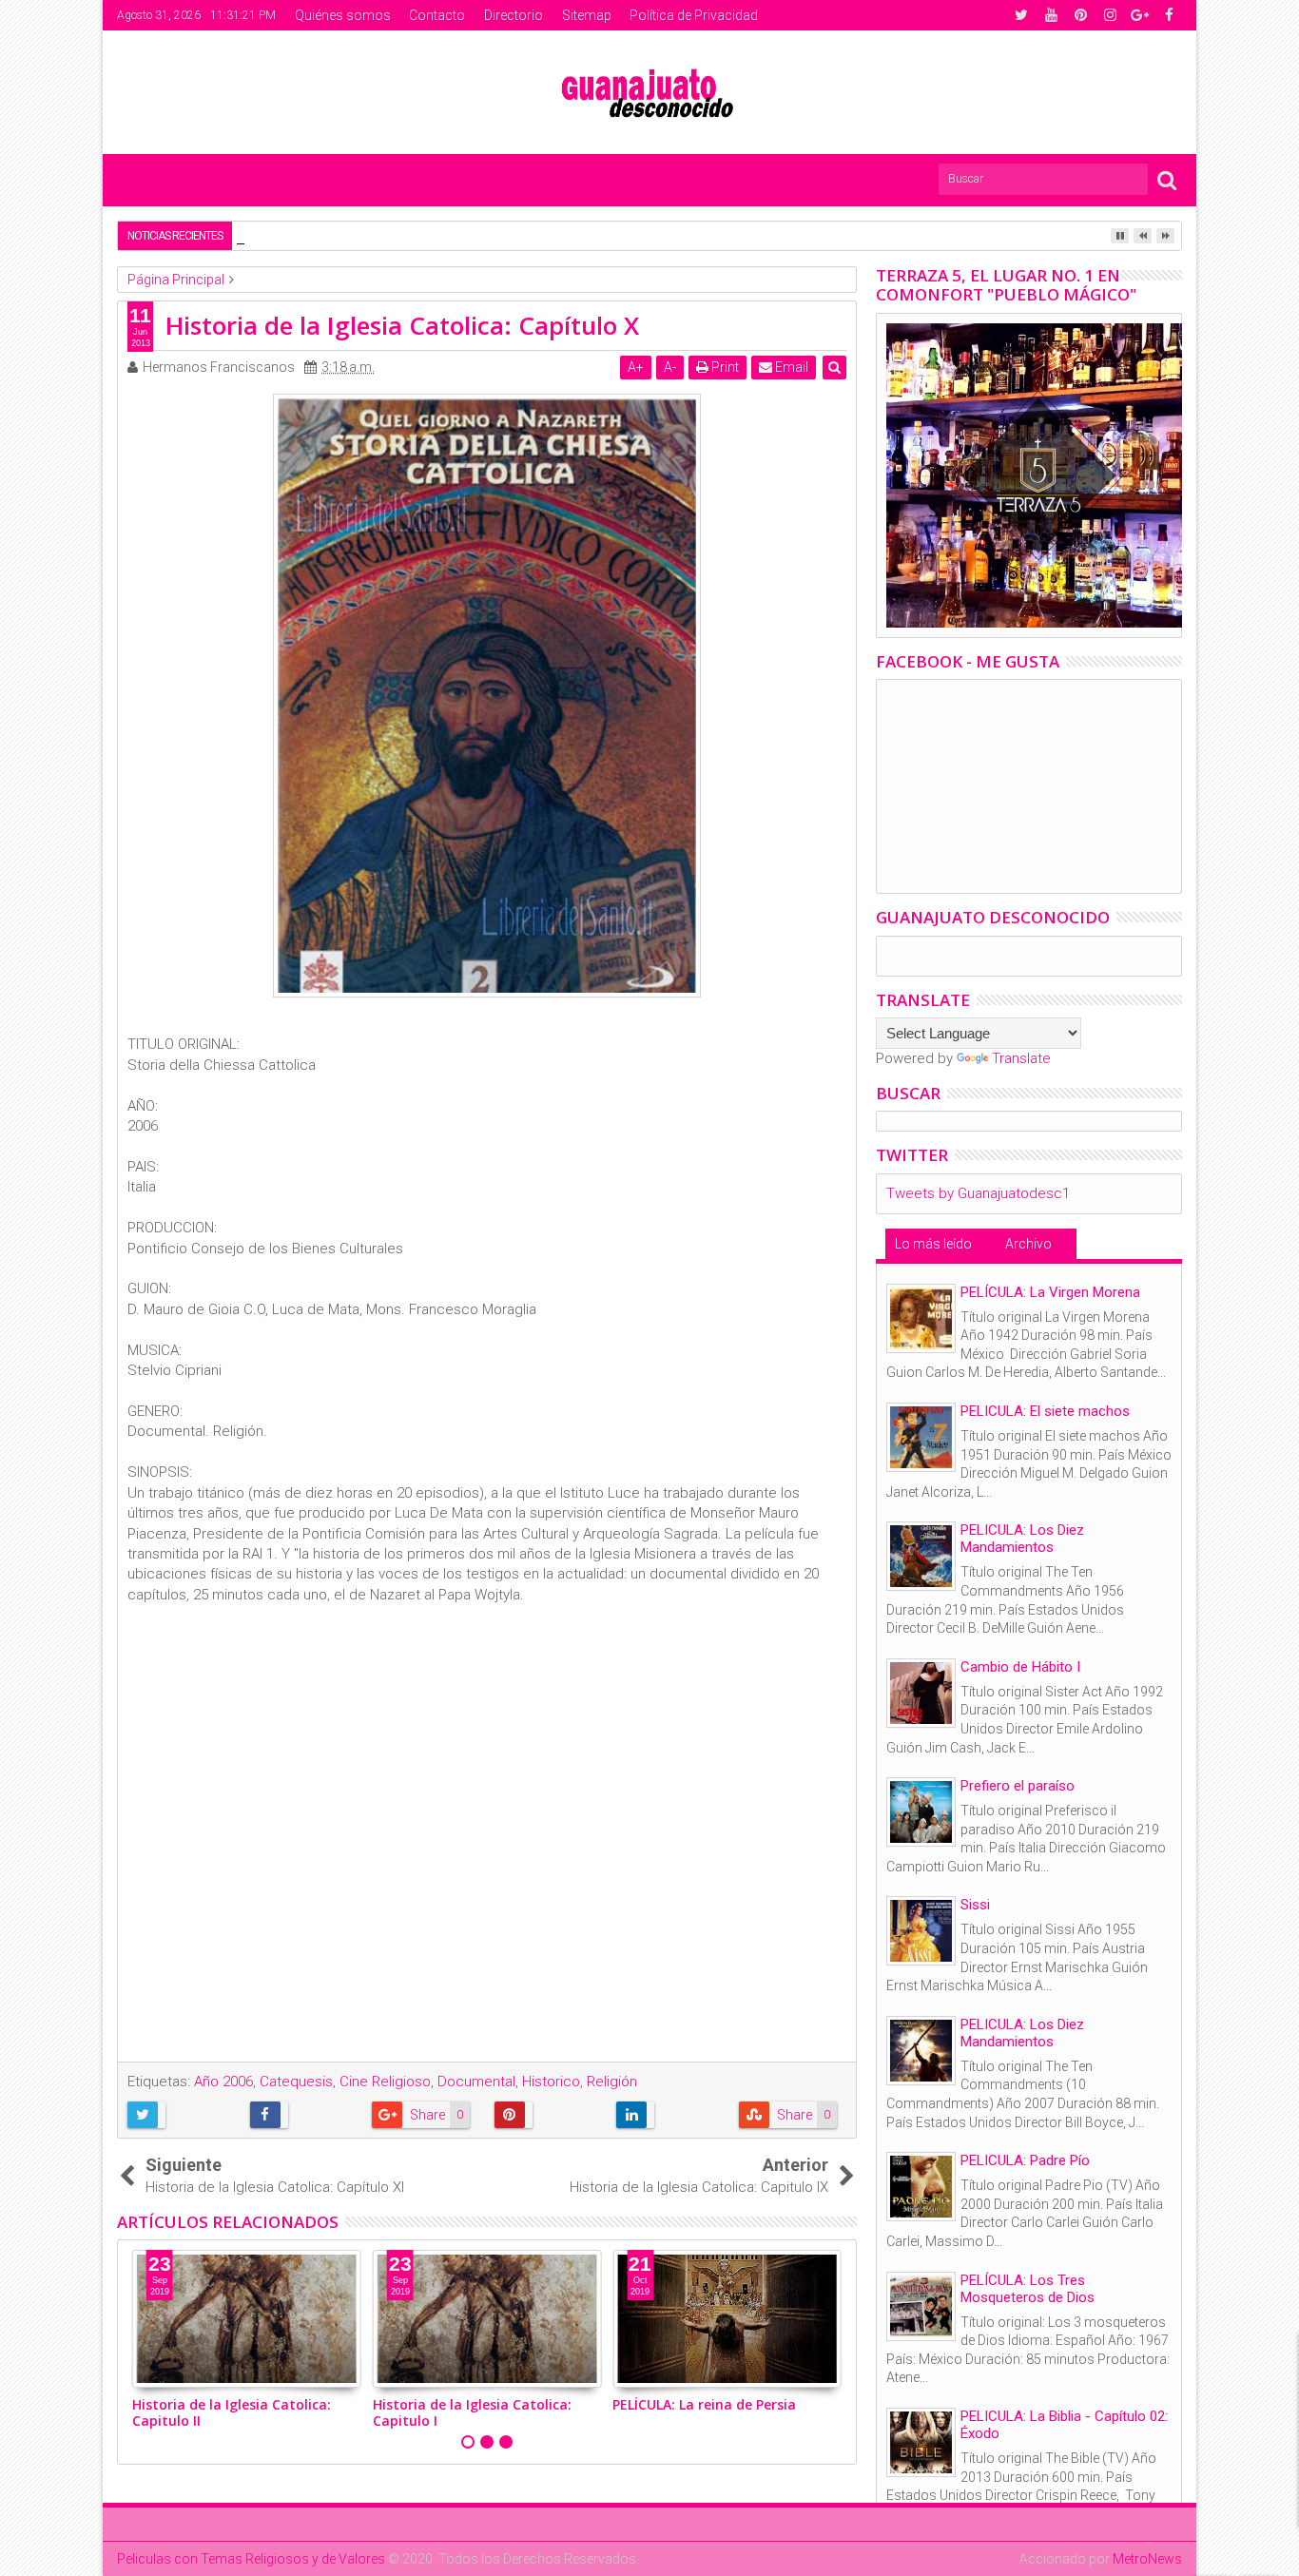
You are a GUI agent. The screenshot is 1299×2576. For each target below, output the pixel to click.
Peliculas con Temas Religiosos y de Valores (251, 2559)
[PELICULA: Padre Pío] (921, 2187)
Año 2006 (223, 2082)
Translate (1021, 1058)
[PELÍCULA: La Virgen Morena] (921, 1318)
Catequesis (296, 2082)
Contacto (437, 15)
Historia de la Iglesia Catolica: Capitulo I (472, 2412)
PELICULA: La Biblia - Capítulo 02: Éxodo (1064, 2425)
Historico (551, 2082)
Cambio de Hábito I (1020, 1667)
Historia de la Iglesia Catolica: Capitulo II (232, 2412)
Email (790, 367)
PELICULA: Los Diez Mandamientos (1022, 1539)
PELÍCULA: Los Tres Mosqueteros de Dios (1028, 2289)
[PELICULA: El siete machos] (921, 1437)
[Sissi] (921, 1931)
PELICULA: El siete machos (1045, 1411)
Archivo (1028, 1244)
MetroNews (1147, 2559)
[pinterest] (1080, 15)
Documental (476, 2082)
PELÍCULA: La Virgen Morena (1050, 1292)
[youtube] (1051, 15)
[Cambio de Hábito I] (921, 1693)
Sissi (975, 1905)
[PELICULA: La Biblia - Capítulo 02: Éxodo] (921, 2442)
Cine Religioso (385, 2082)
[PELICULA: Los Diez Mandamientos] (921, 1556)
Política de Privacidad (694, 15)
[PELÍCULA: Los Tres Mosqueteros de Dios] (921, 2306)
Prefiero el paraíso (1018, 1786)
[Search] (1167, 179)
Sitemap (587, 15)
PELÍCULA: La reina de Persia (704, 2404)
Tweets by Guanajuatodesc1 (978, 1193)
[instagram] (1110, 15)
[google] (1139, 15)
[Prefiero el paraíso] (921, 1812)
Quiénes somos (343, 15)
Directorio (514, 15)
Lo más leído (933, 1244)
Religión (612, 2082)
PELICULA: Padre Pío (1025, 2160)
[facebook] (1169, 15)
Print (724, 367)
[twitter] (1021, 15)
